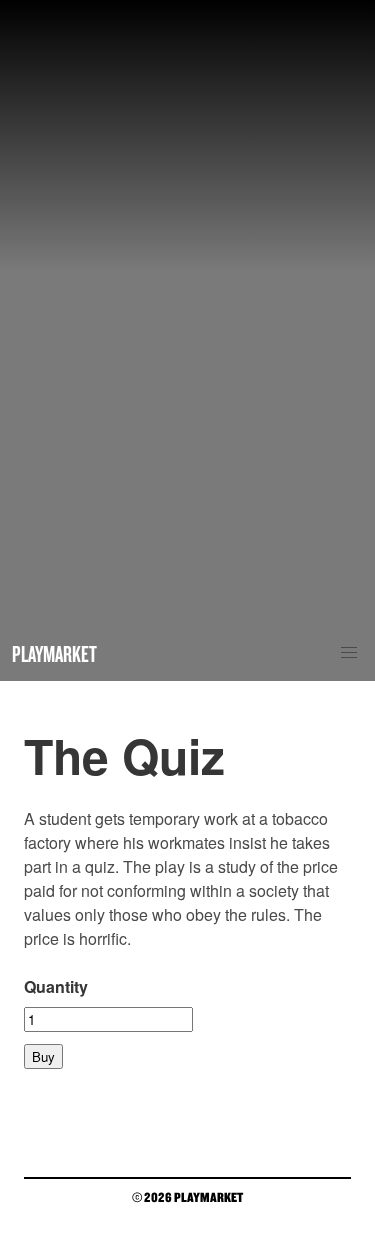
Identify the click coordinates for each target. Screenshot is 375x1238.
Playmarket (54, 653)
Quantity (56, 986)
